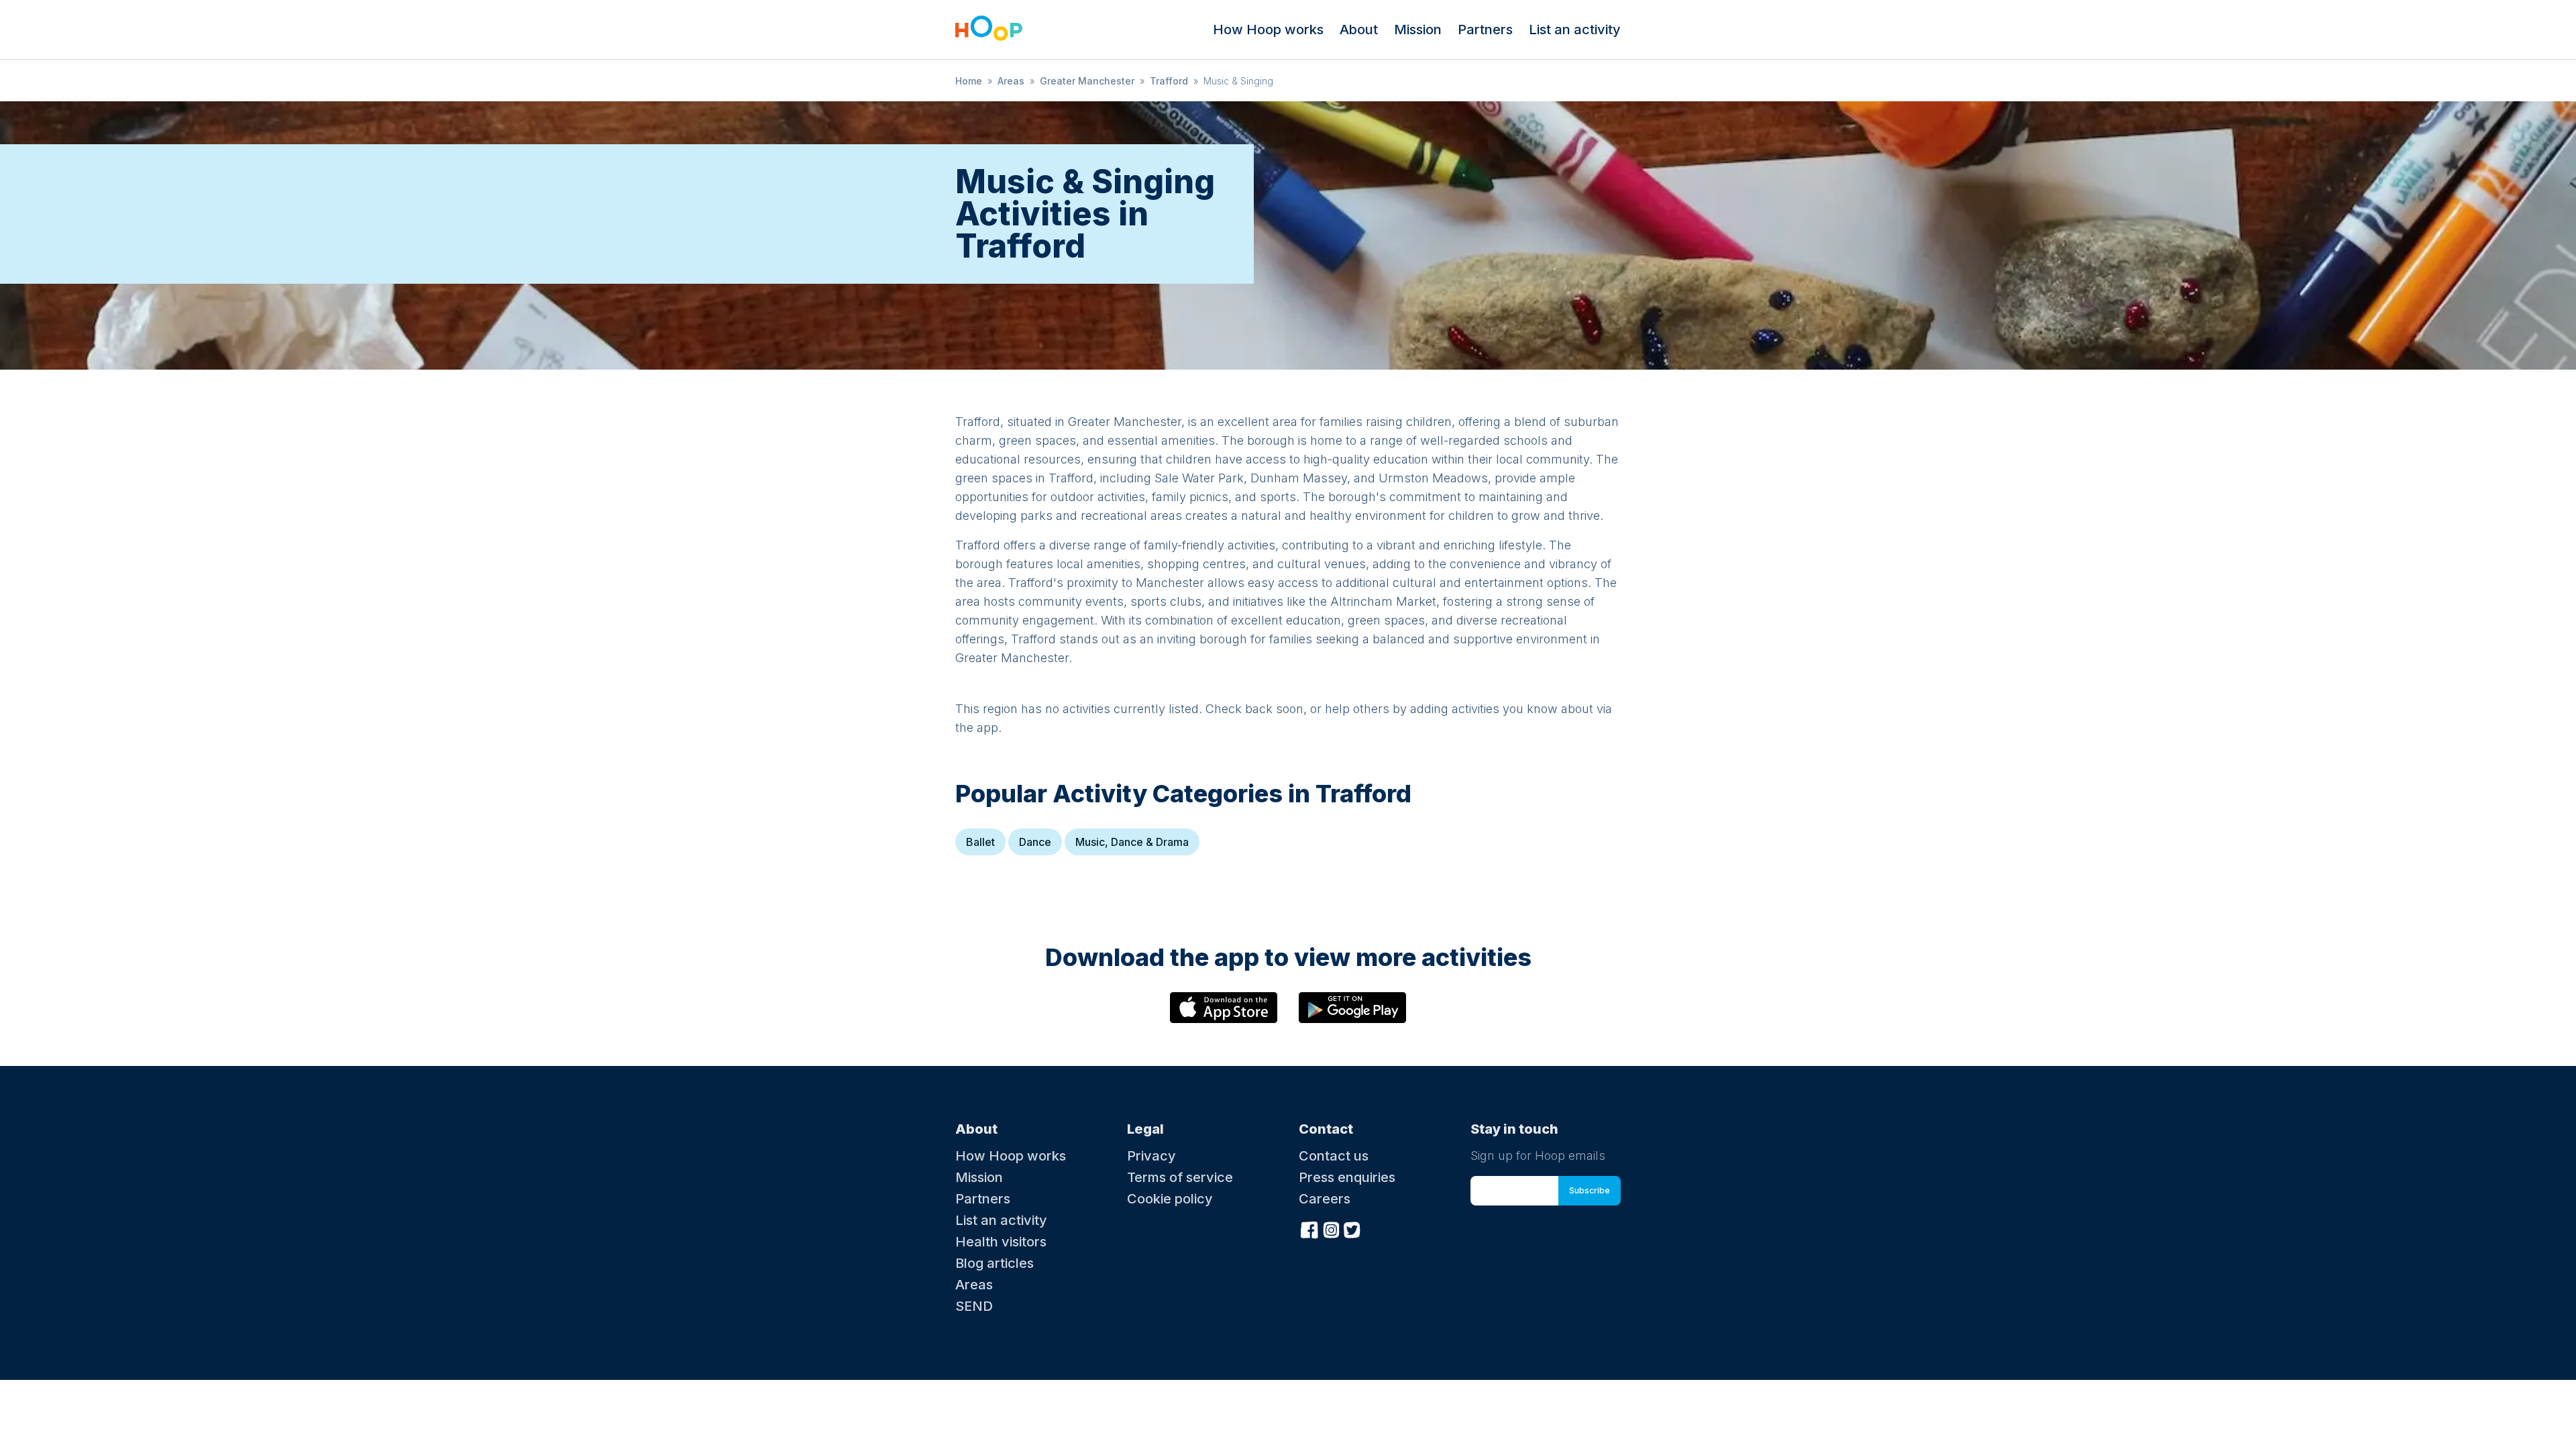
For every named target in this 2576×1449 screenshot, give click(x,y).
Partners (1485, 30)
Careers (1325, 1199)
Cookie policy (1170, 1199)
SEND (974, 1306)
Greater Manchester (1087, 81)
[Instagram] (1331, 1228)
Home (969, 81)
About (1359, 30)
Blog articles (995, 1263)
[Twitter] (1352, 1228)
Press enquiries (1347, 1177)
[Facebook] (1309, 1228)
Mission (1418, 30)
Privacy (1151, 1156)
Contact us (1334, 1156)
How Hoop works (1268, 30)
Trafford (1169, 81)
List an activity (1575, 30)
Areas (1011, 81)
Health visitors (1001, 1242)
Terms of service (1180, 1177)
